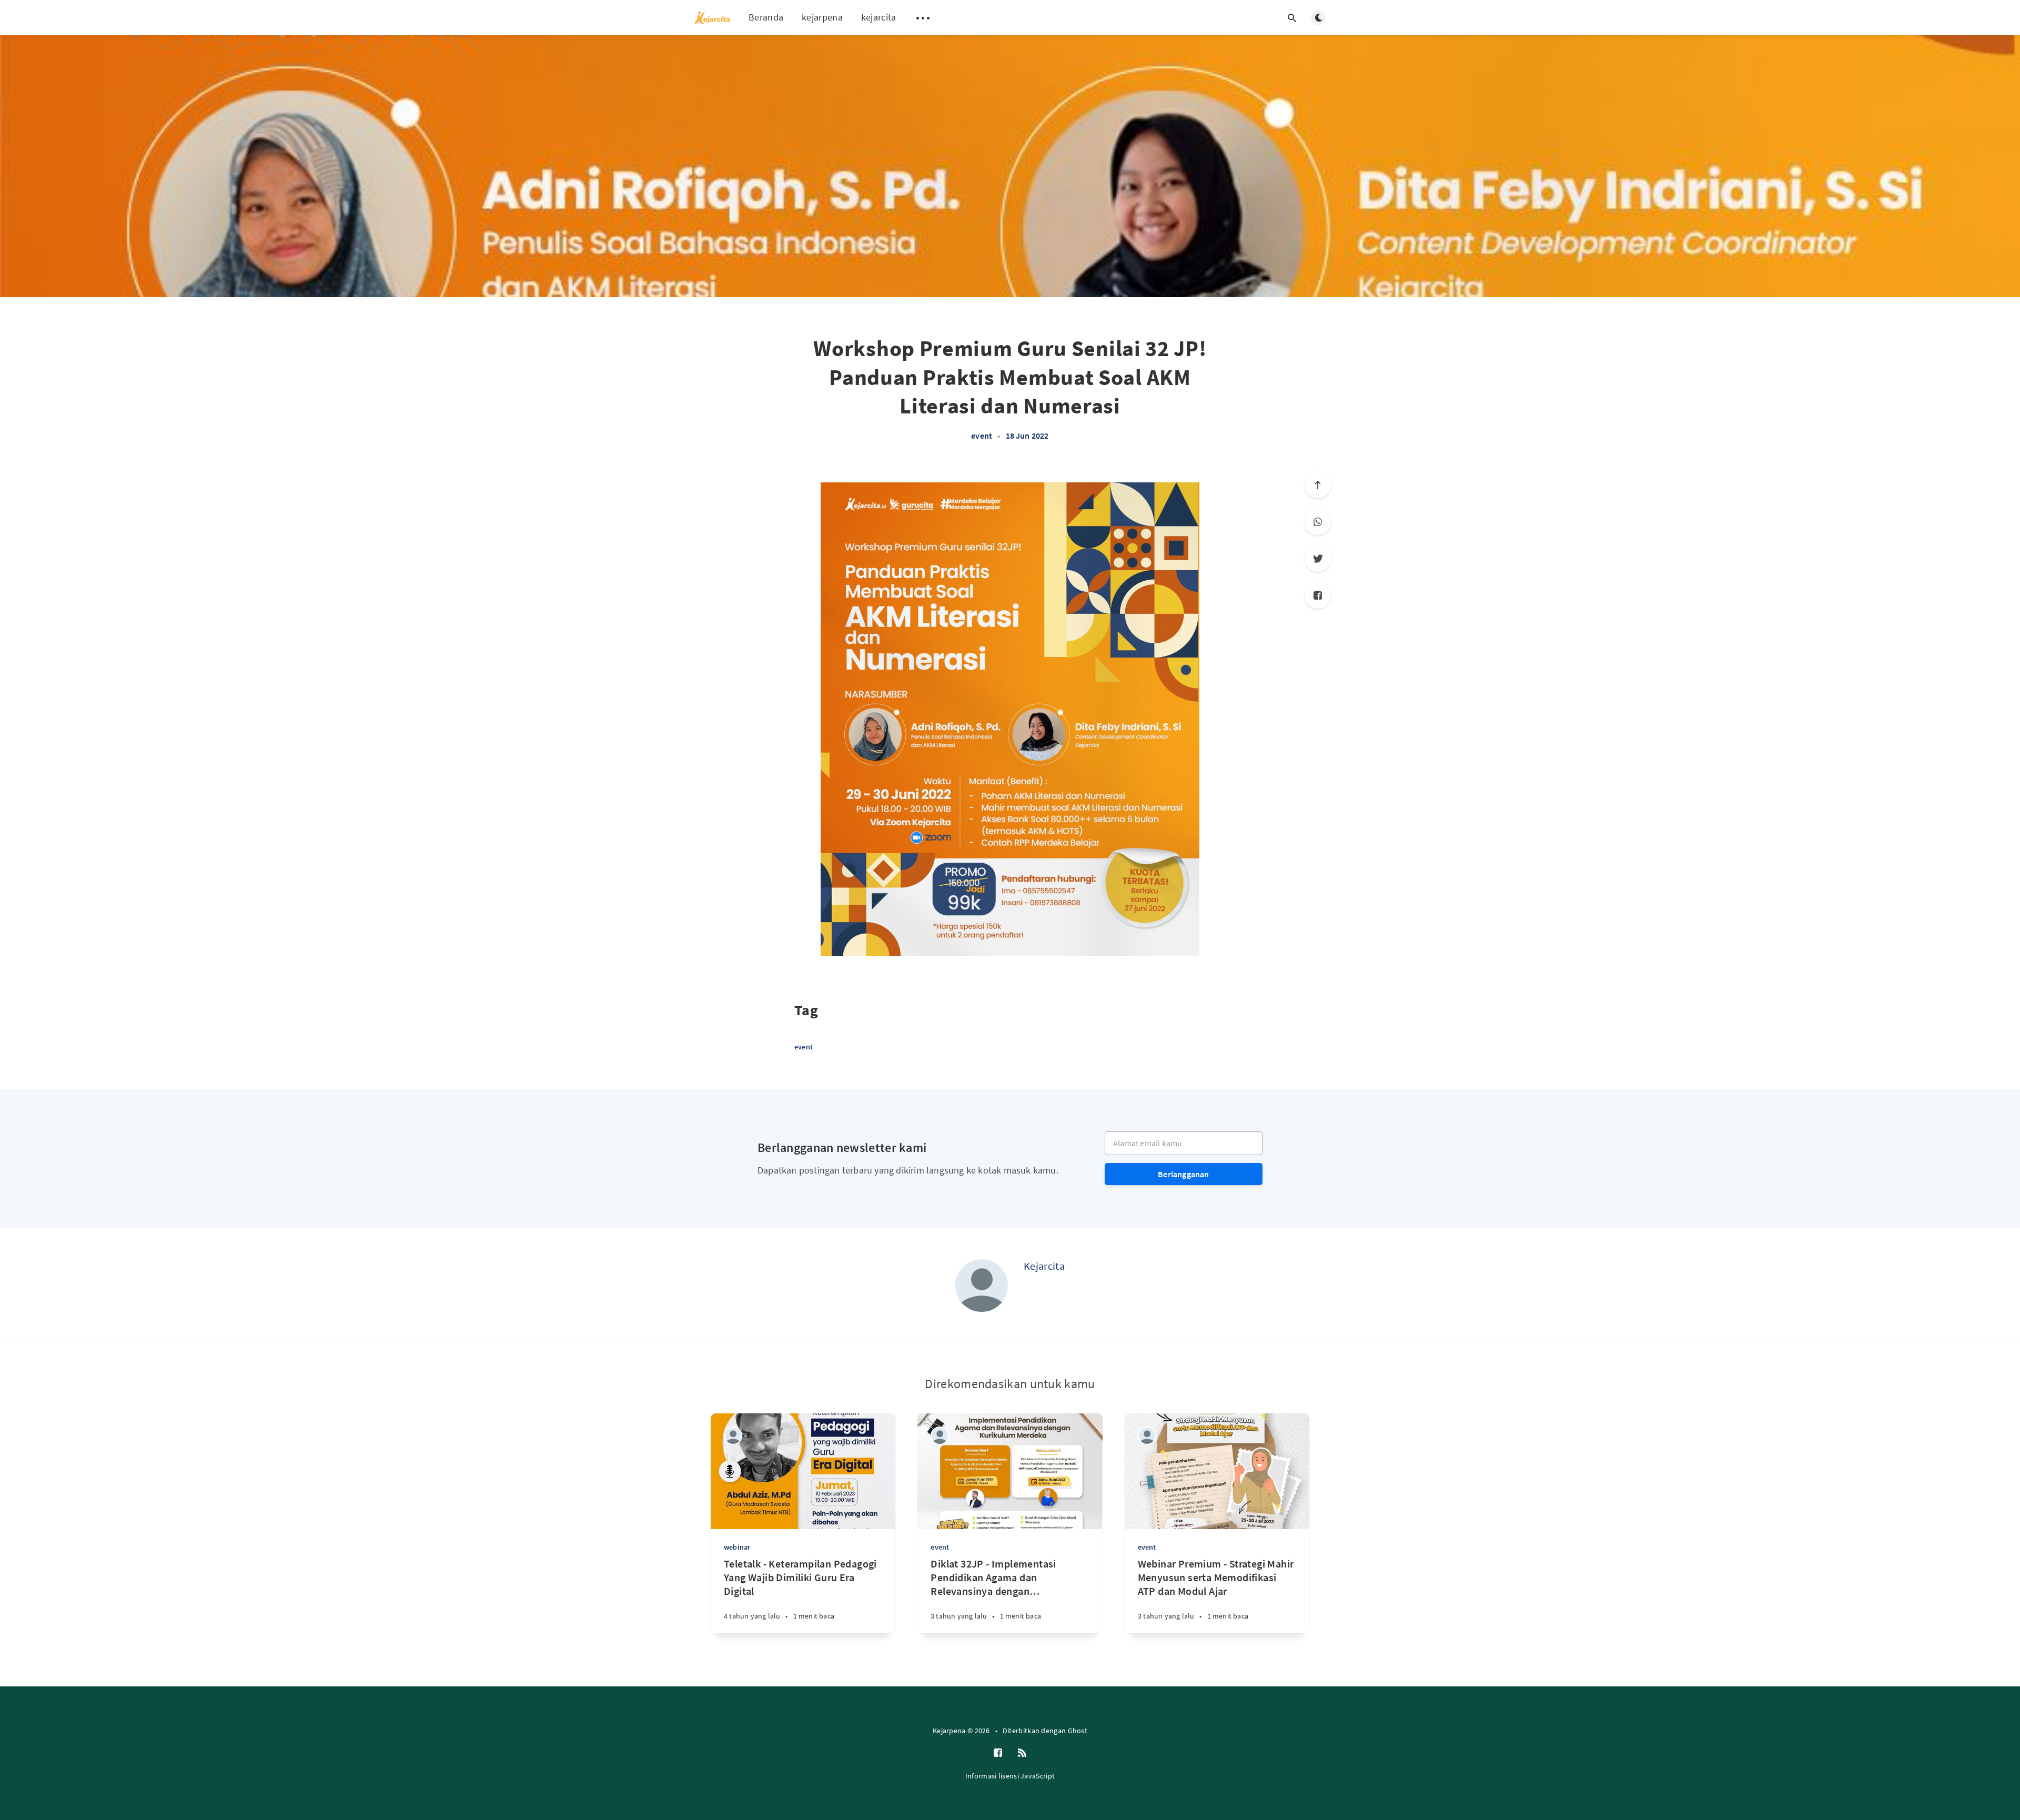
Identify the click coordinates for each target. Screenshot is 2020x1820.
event (982, 436)
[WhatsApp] (1318, 522)
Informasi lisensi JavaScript (1010, 1776)
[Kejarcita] (982, 1286)
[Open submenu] (923, 18)
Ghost (1078, 1731)
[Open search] (1292, 18)
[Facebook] (1318, 595)
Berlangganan (1183, 1174)
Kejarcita (1044, 1266)
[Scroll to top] (1318, 485)
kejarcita (879, 17)
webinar (737, 1547)
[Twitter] (1318, 559)
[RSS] (1022, 1753)
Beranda (766, 17)
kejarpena (822, 17)
